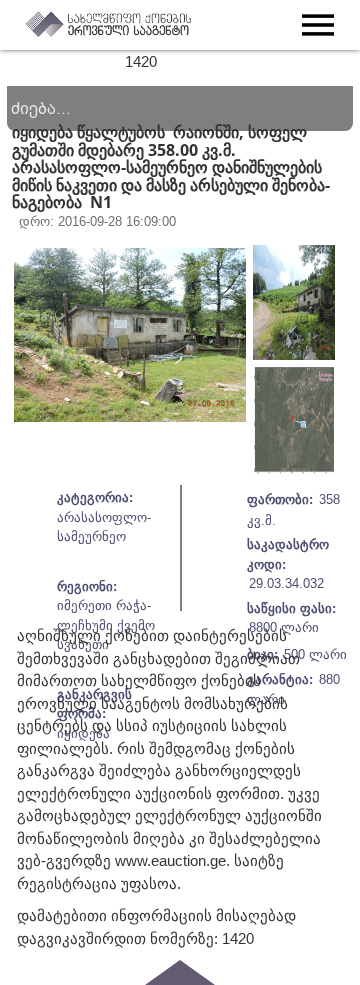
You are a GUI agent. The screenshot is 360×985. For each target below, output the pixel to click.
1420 (141, 61)
